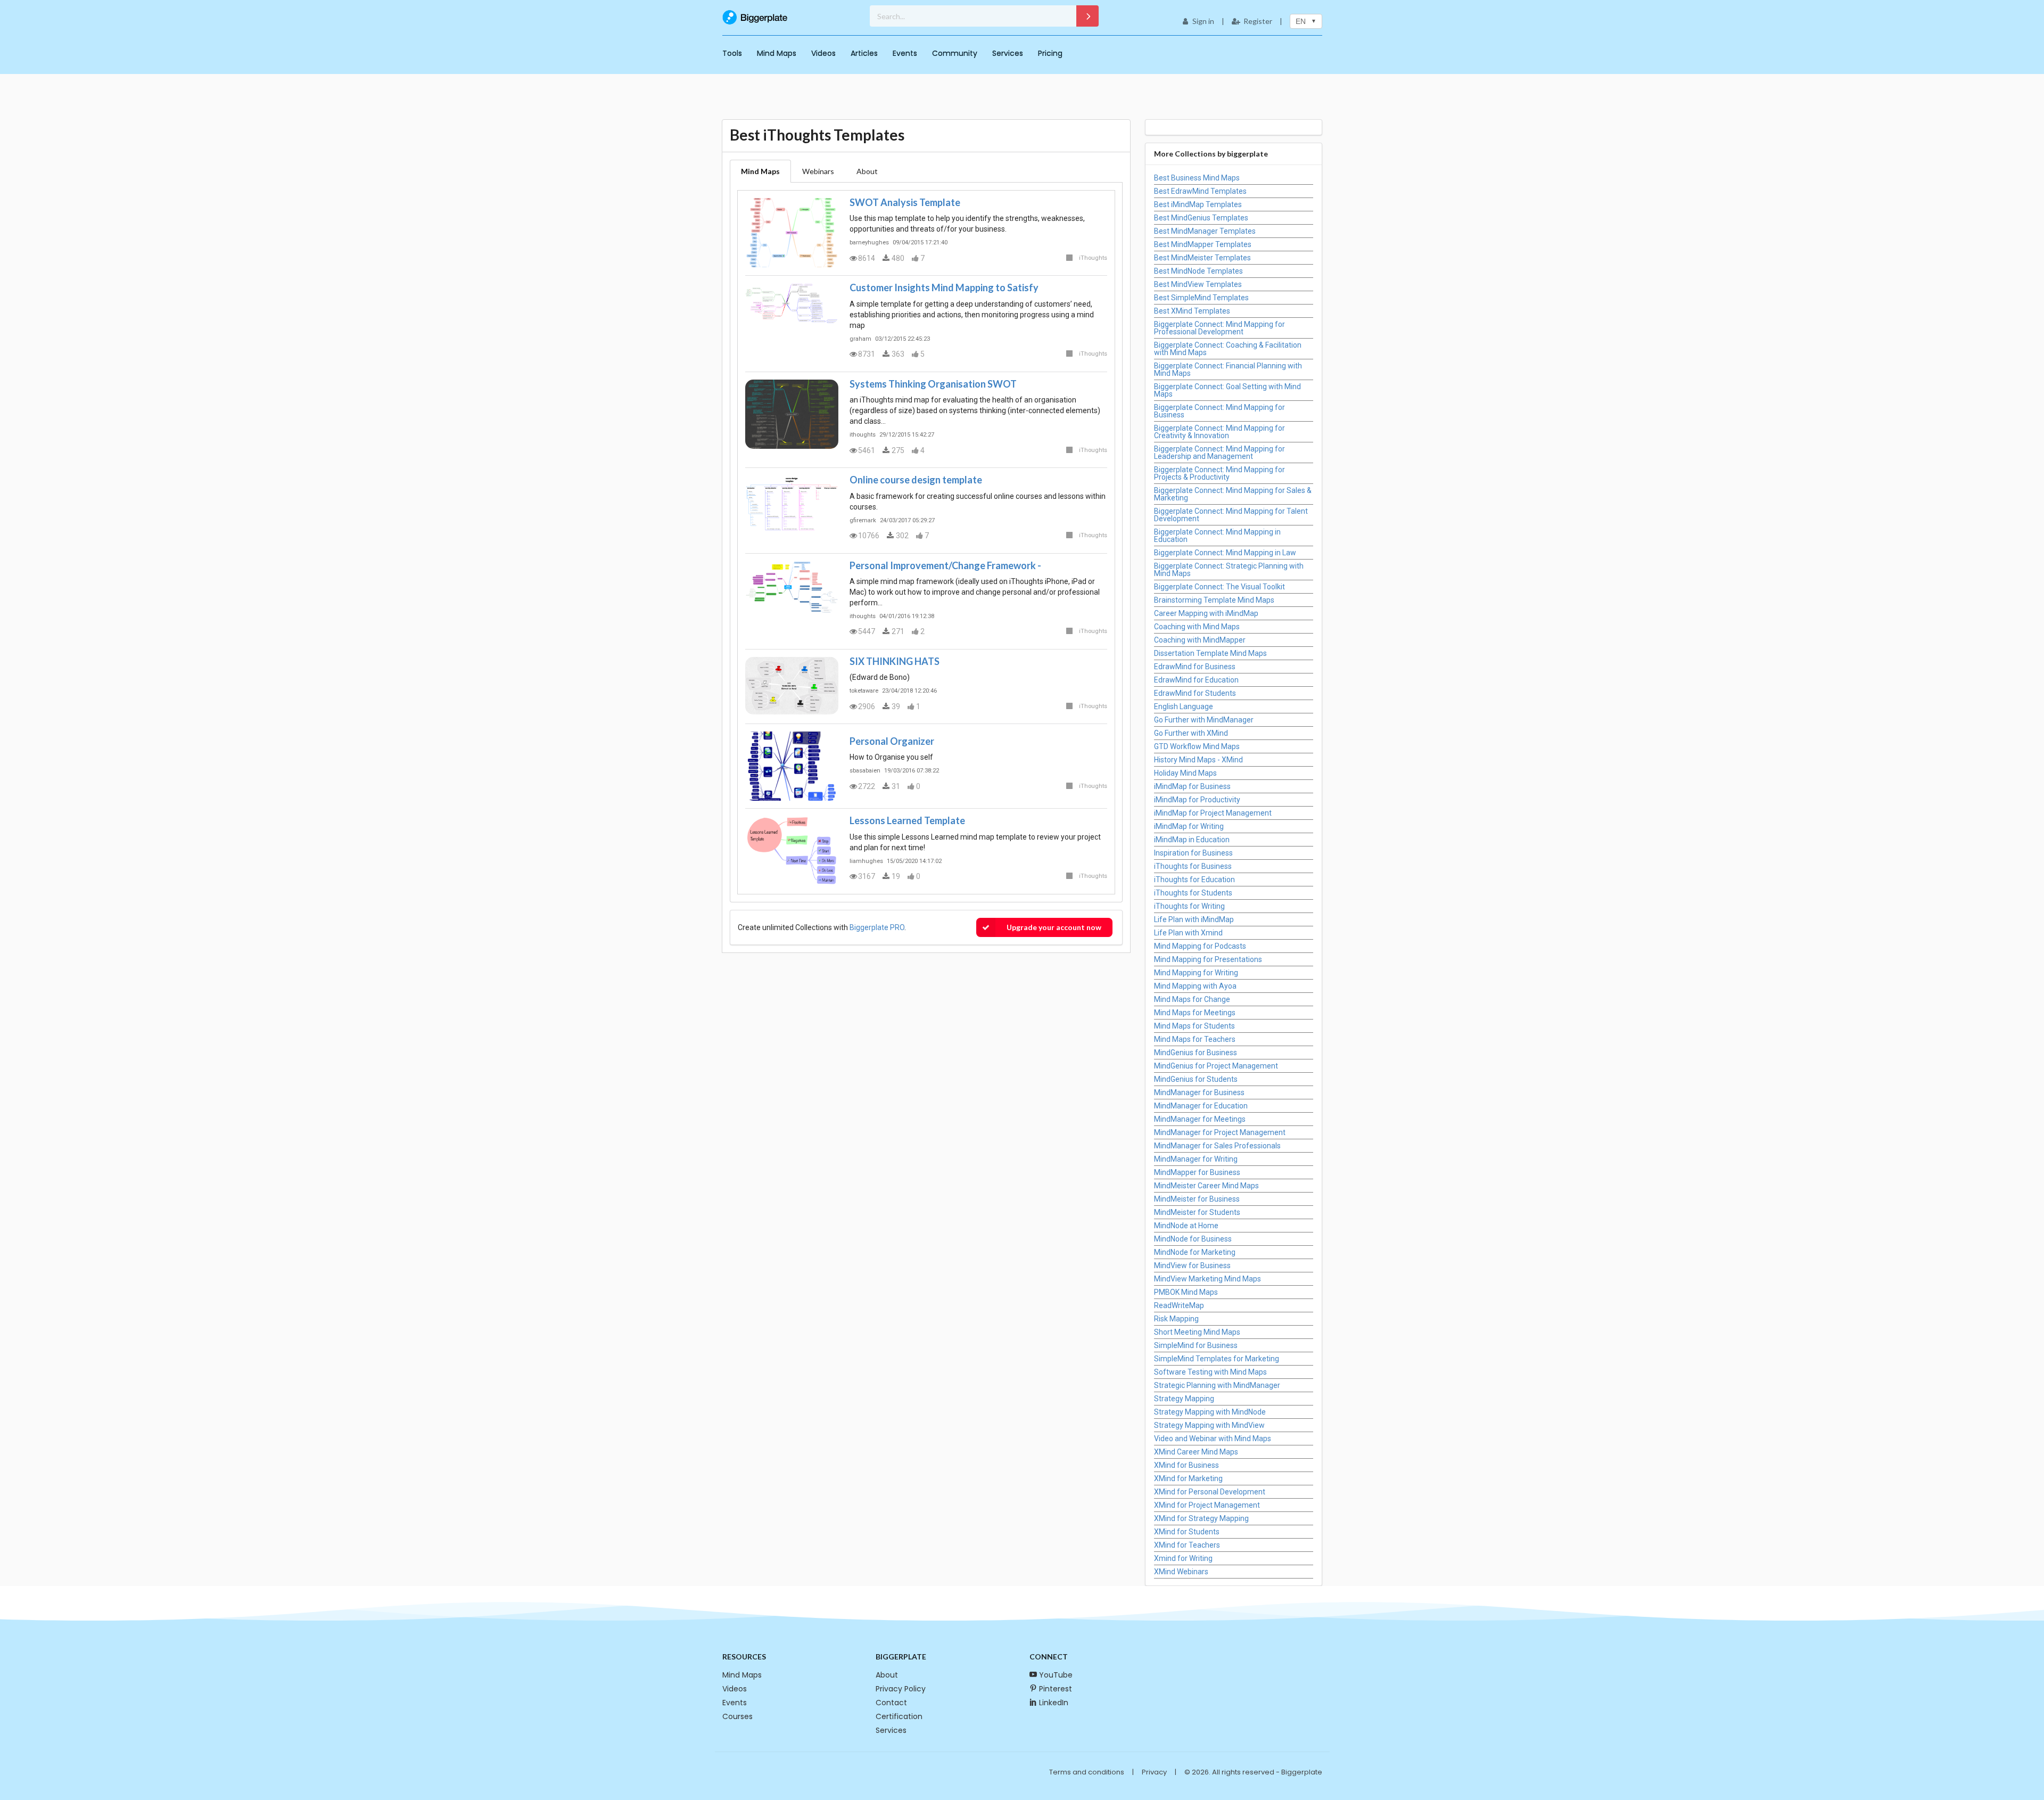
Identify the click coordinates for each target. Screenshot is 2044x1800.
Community (955, 53)
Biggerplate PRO (877, 927)
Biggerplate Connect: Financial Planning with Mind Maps (1228, 369)
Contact (891, 1703)
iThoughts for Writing (1189, 906)
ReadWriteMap (1179, 1305)
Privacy (1154, 1772)
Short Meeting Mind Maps (1197, 1332)
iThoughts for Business (1193, 866)
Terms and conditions (1087, 1772)
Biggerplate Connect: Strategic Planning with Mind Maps (1229, 570)
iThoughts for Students (1193, 893)
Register (1258, 21)
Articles (864, 53)
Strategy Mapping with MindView (1209, 1425)
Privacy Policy (901, 1689)
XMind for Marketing (1188, 1478)
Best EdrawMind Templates (1200, 191)
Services (1008, 53)
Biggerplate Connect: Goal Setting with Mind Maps (1227, 390)
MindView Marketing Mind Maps (1208, 1279)
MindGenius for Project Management (1216, 1066)
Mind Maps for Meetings (1195, 1013)
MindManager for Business (1199, 1092)
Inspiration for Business (1193, 853)
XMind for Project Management (1207, 1505)
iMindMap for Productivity (1197, 800)
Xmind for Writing (1183, 1558)
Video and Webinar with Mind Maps (1213, 1439)
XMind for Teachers (1187, 1545)
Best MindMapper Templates (1203, 244)
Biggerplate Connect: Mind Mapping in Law (1225, 553)
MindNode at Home (1186, 1226)
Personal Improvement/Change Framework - (945, 565)
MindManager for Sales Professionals (1217, 1146)
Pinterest (1056, 1689)
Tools (732, 53)
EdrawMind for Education (1196, 680)
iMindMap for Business (1192, 786)
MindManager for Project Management (1220, 1132)
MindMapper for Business (1197, 1172)
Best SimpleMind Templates (1201, 298)
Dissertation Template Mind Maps (1210, 653)
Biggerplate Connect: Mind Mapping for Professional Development (1219, 328)
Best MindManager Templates (1205, 231)
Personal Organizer (892, 741)
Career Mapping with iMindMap (1206, 613)
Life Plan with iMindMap (1194, 919)
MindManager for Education (1201, 1106)
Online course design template (916, 480)
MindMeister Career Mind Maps (1206, 1186)
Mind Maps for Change (1192, 999)
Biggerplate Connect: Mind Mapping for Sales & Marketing (1233, 494)
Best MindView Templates (1198, 284)
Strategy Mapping (1184, 1399)
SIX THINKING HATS (895, 661)
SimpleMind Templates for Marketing (1217, 1359)
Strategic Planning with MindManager (1217, 1385)
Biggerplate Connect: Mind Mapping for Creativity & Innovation (1219, 432)
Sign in (1203, 21)
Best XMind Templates (1192, 311)
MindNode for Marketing (1195, 1252)
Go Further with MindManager (1204, 720)
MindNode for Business (1193, 1239)
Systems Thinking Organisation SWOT (933, 384)
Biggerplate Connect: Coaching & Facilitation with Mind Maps (1228, 349)
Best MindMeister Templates (1202, 258)
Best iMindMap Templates (1198, 204)
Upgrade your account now (1054, 927)
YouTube (1056, 1675)
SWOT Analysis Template (905, 202)
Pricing (1050, 53)
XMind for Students (1187, 1532)
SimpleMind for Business (1196, 1345)
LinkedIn (1054, 1703)
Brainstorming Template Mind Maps (1214, 600)
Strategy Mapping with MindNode (1210, 1412)
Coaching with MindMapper (1200, 640)
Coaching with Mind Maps (1197, 627)
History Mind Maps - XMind (1198, 760)
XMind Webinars (1181, 1572)
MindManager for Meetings (1200, 1119)
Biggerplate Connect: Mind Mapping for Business (1219, 411)
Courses (737, 1716)
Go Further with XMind (1191, 733)
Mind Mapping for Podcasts (1200, 946)
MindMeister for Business (1197, 1199)
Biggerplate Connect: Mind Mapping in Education (1217, 536)
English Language (1184, 706)
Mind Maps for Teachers (1195, 1039)
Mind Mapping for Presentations (1208, 959)
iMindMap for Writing (1189, 826)
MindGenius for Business (1196, 1053)
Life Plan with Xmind (1188, 933)
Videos (823, 53)
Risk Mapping (1176, 1319)
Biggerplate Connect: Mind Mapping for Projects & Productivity (1219, 473)
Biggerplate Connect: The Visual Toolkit (1219, 587)
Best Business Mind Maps (1197, 178)
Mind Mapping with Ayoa (1195, 986)
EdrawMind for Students (1195, 693)
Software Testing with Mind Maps (1210, 1372)
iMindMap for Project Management (1213, 813)
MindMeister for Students (1197, 1212)
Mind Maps (777, 53)
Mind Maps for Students (1194, 1026)
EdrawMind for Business (1195, 667)
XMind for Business (1186, 1465)
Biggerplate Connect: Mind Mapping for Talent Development (1231, 515)
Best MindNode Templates (1198, 271)
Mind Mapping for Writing (1196, 973)
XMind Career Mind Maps (1196, 1452)
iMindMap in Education (1192, 840)
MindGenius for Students (1196, 1079)
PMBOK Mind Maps (1186, 1292)
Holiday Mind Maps (1185, 773)
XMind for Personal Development (1210, 1492)
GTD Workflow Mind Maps (1197, 746)
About (887, 1675)
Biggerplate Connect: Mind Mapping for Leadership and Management (1219, 453)
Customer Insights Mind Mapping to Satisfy (944, 287)
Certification (899, 1716)
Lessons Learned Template (907, 820)
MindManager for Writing (1196, 1159)
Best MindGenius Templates (1201, 218)
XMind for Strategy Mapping (1201, 1518)
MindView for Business (1192, 1265)
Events (905, 53)
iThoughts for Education (1194, 880)
